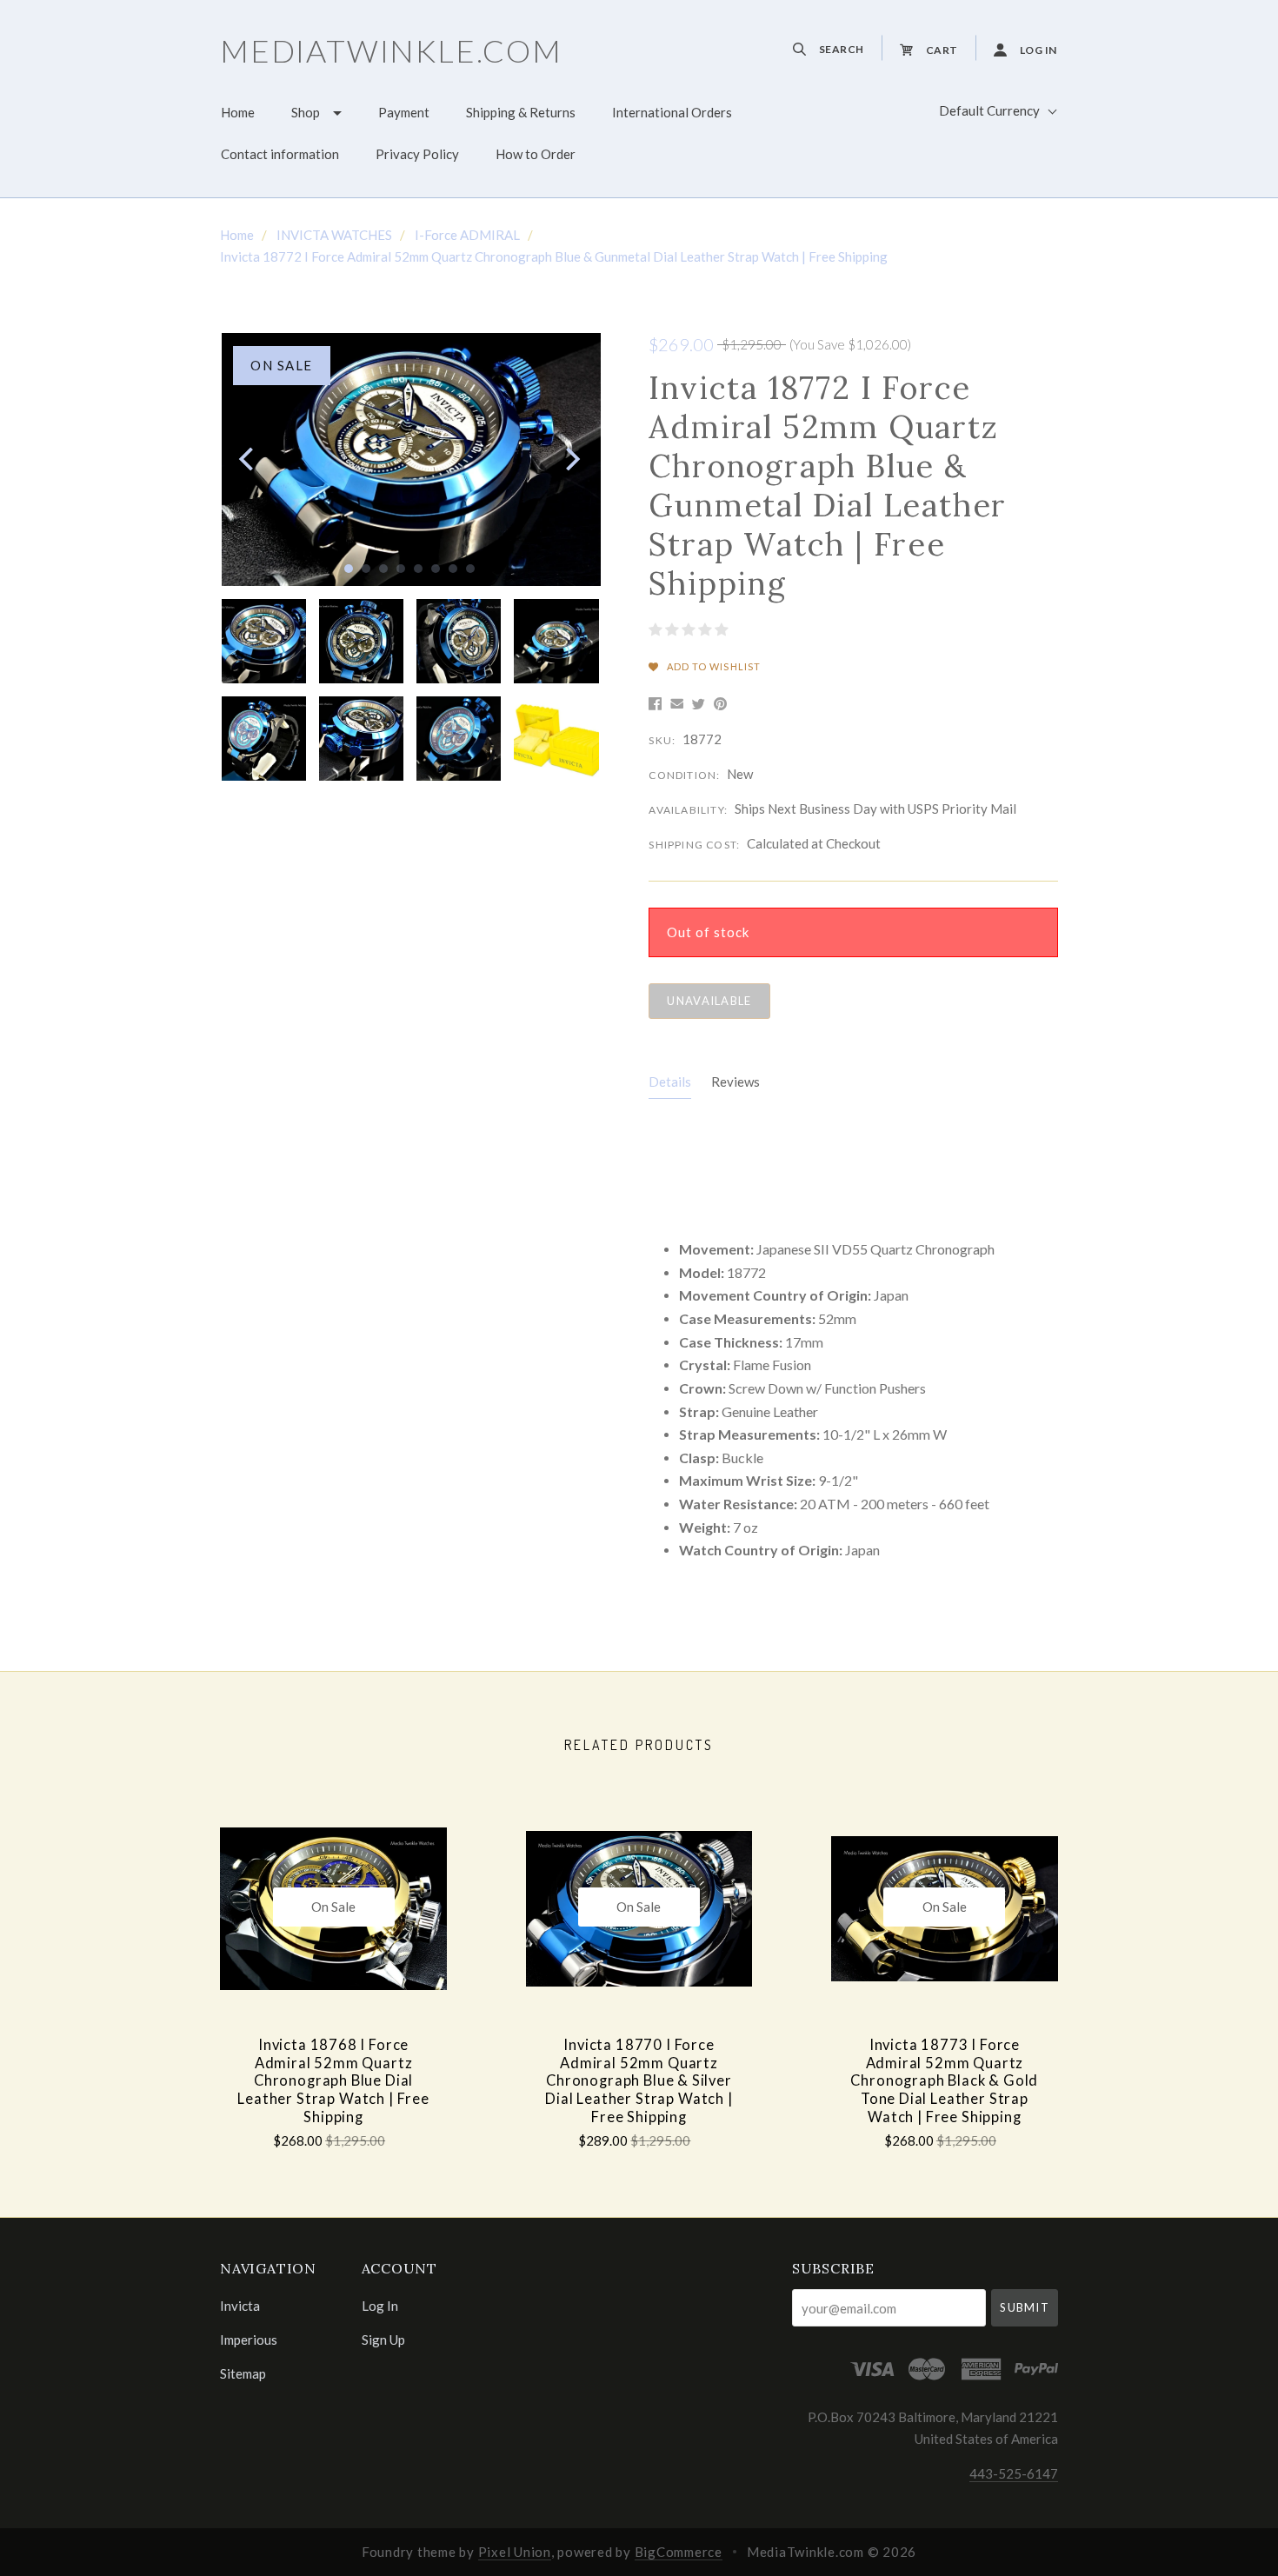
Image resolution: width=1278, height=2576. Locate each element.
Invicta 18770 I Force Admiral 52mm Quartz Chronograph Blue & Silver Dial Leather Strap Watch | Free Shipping (639, 2081)
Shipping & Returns (521, 112)
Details (670, 1082)
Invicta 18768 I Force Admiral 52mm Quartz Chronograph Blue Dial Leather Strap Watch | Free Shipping (333, 2081)
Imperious (249, 2340)
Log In (380, 2306)
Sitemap (243, 2373)
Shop (306, 112)
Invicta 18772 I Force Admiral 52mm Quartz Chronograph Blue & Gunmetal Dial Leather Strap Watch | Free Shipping (554, 256)
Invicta (240, 2306)
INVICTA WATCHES (334, 235)
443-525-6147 (1014, 2473)
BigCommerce (679, 2552)
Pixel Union (515, 2552)
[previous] (248, 459)
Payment (404, 112)
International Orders (672, 112)
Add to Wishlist (712, 666)
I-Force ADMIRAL (467, 235)
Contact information (280, 154)
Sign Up (383, 2339)
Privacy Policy (417, 154)
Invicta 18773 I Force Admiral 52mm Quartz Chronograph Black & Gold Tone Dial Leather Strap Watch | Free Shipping (944, 2081)
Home (238, 112)
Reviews (736, 1082)
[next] (571, 459)
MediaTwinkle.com (391, 50)
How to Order (536, 154)
